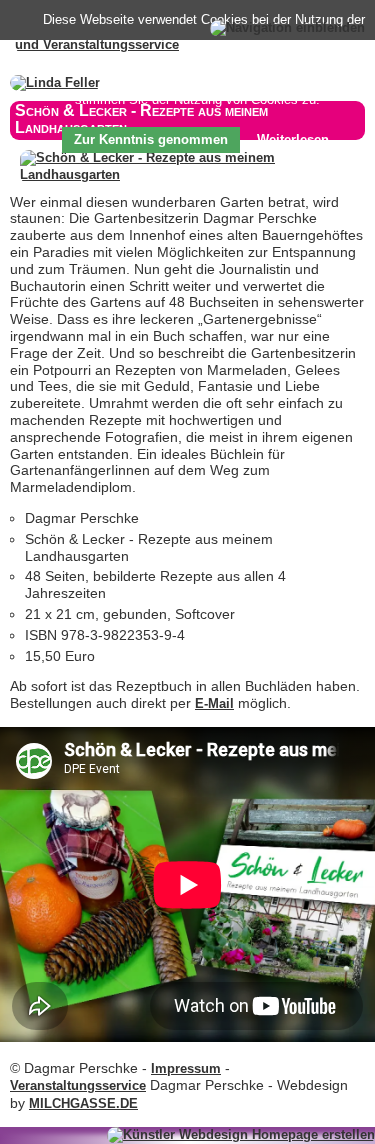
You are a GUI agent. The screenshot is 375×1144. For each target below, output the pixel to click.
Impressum (186, 1068)
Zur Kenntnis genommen (151, 139)
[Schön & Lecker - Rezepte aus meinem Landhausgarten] (192, 174)
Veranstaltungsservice (78, 1085)
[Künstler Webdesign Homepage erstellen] (241, 1134)
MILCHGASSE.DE (83, 1103)
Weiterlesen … (301, 139)
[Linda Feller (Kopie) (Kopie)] (55, 82)
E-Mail (214, 703)
